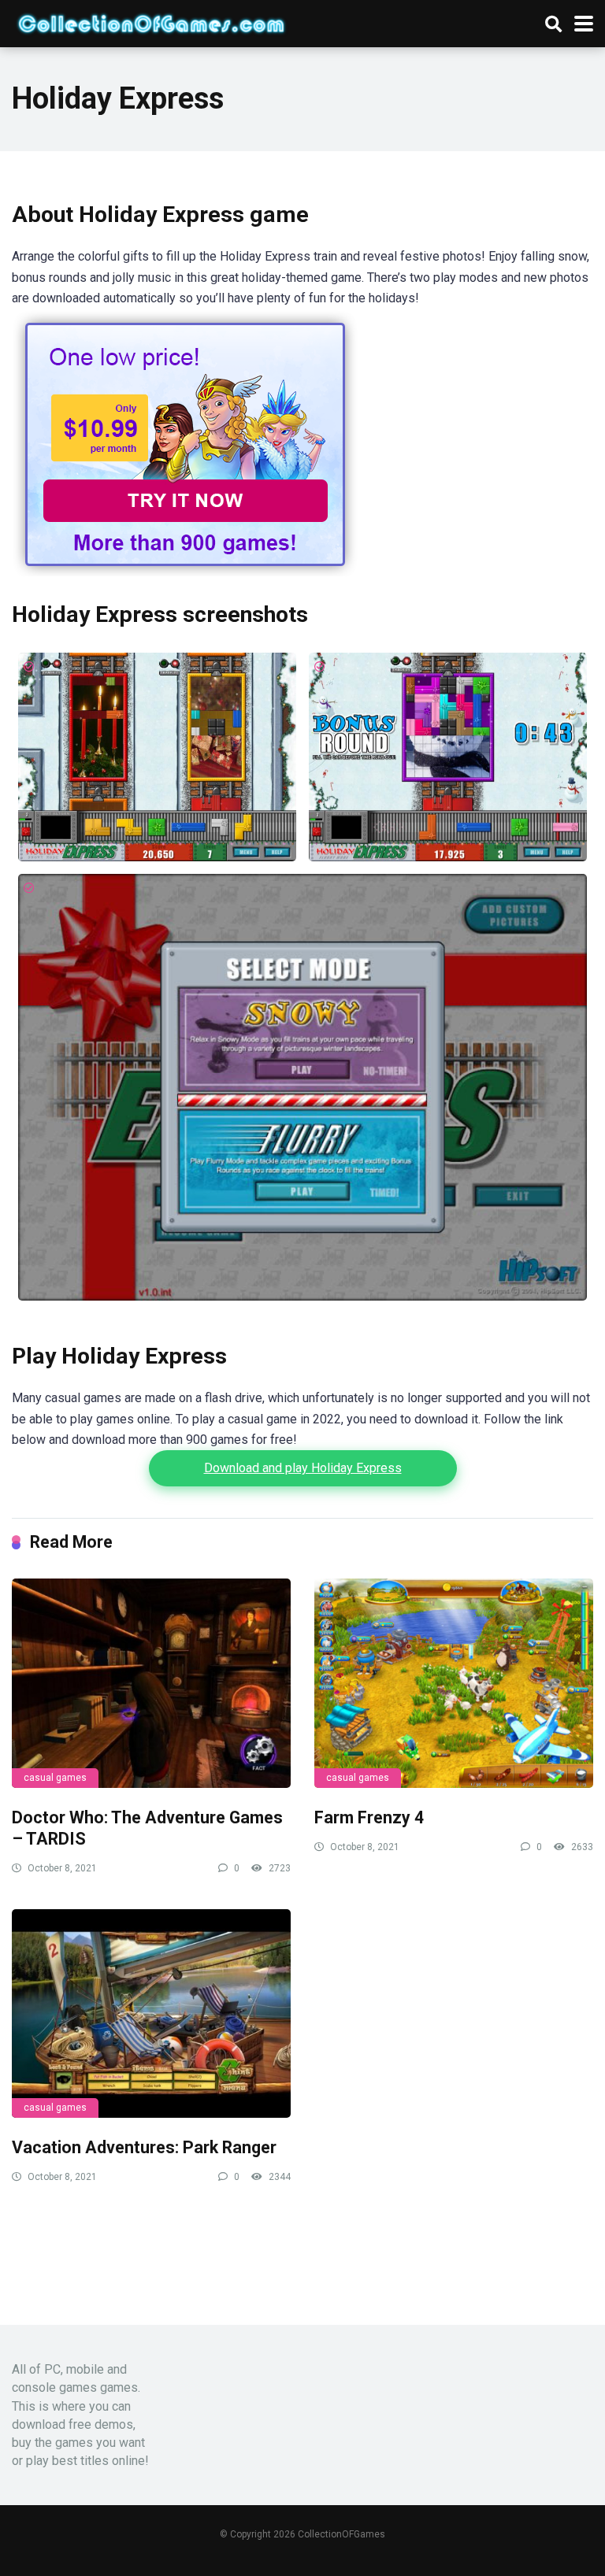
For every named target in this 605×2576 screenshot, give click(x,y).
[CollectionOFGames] (151, 22)
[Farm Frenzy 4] (454, 1683)
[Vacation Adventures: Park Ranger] (151, 2014)
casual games (55, 1778)
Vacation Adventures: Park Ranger (144, 2147)
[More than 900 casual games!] (185, 572)
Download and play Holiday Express (303, 1468)
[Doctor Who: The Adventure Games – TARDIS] (151, 1683)
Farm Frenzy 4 (369, 1817)
